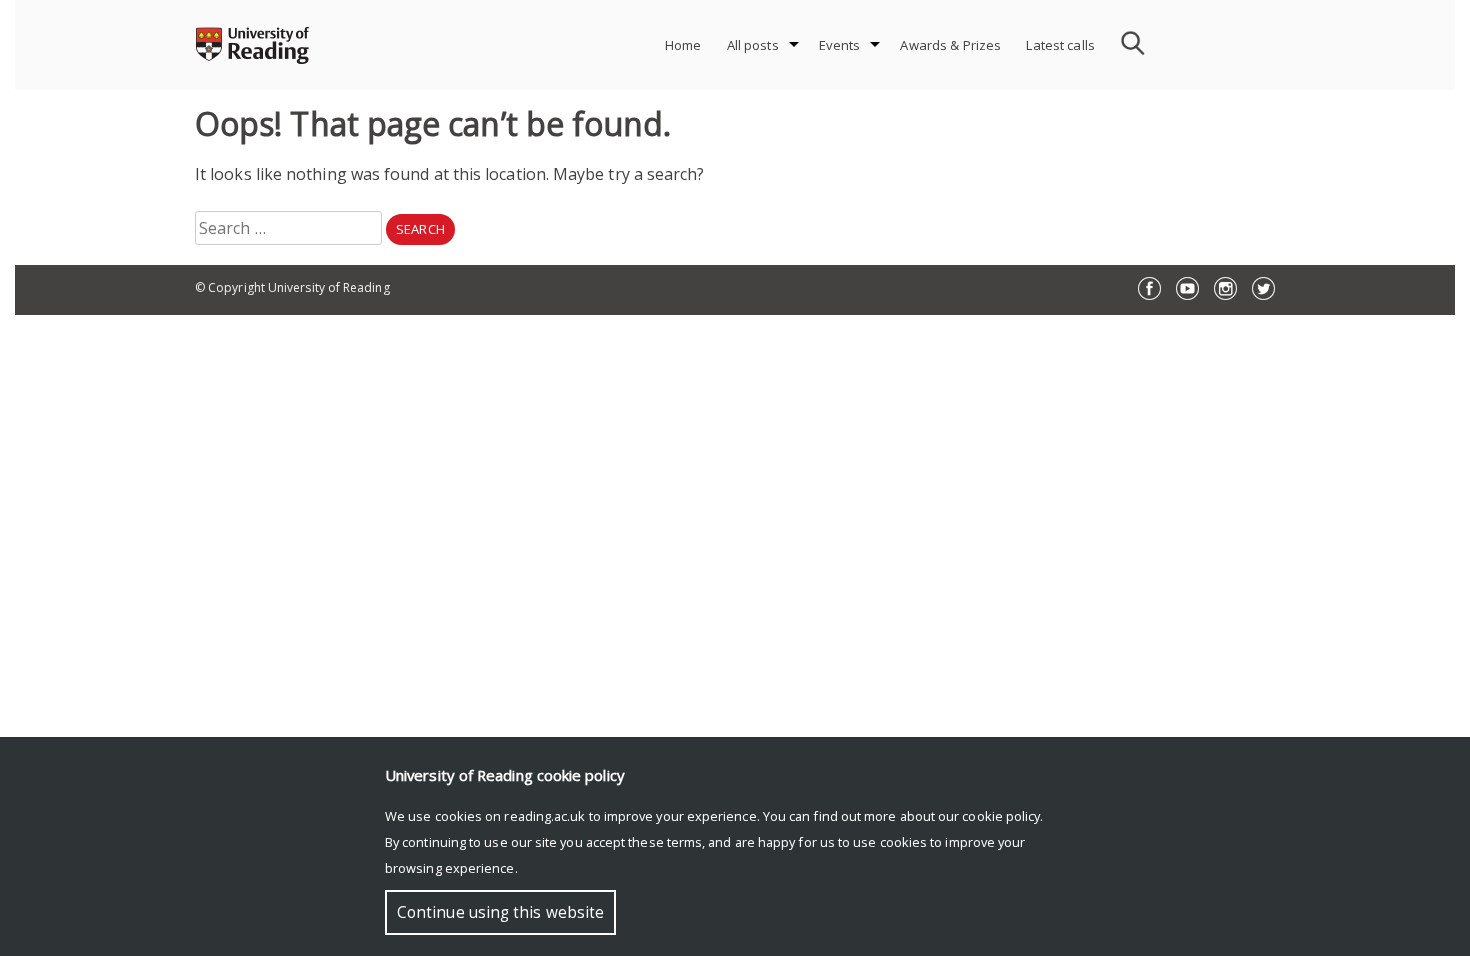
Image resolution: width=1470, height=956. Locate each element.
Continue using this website (500, 912)
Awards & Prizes (950, 45)
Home (683, 45)
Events (840, 45)
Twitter (1263, 288)
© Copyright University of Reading (292, 287)
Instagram (1225, 288)
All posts (753, 45)
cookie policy (1001, 816)
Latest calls (1060, 45)
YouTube (1187, 288)
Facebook (1149, 288)
